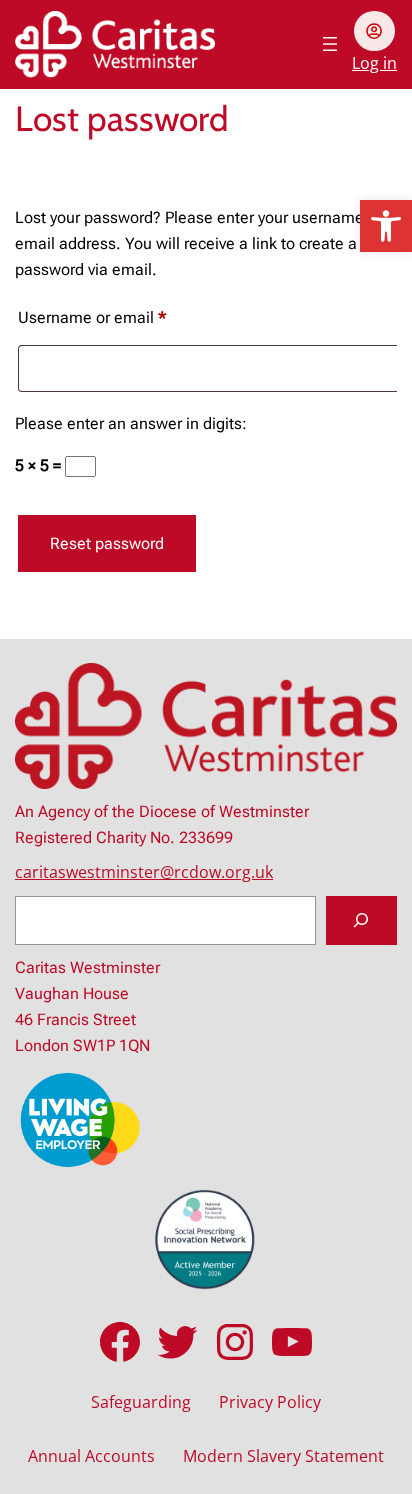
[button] (386, 226)
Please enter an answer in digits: (131, 423)
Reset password (107, 543)
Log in (374, 63)
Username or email (123, 317)
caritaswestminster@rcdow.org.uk (144, 872)
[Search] (361, 921)
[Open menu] (330, 44)
